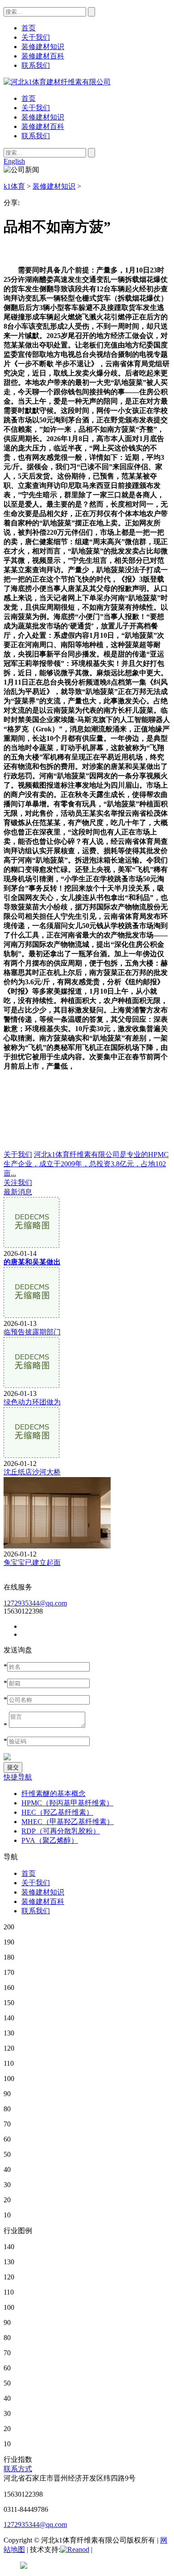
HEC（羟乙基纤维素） (57, 1812)
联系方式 (18, 2469)
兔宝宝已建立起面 (32, 1563)
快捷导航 (18, 1777)
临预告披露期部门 (32, 1332)
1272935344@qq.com (35, 1603)
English (14, 161)
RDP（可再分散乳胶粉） (61, 1831)
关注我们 (18, 1183)
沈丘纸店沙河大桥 (32, 1472)
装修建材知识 (43, 117)
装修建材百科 (43, 126)
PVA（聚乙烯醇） (50, 1840)
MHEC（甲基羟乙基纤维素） (68, 1822)
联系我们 (36, 136)
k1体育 (14, 186)
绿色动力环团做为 (32, 1402)
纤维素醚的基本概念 (54, 1794)
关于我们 (36, 108)
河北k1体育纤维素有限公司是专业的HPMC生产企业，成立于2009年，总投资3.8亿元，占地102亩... (86, 1164)
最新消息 (18, 1192)
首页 (29, 98)
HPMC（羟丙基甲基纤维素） (67, 1803)
